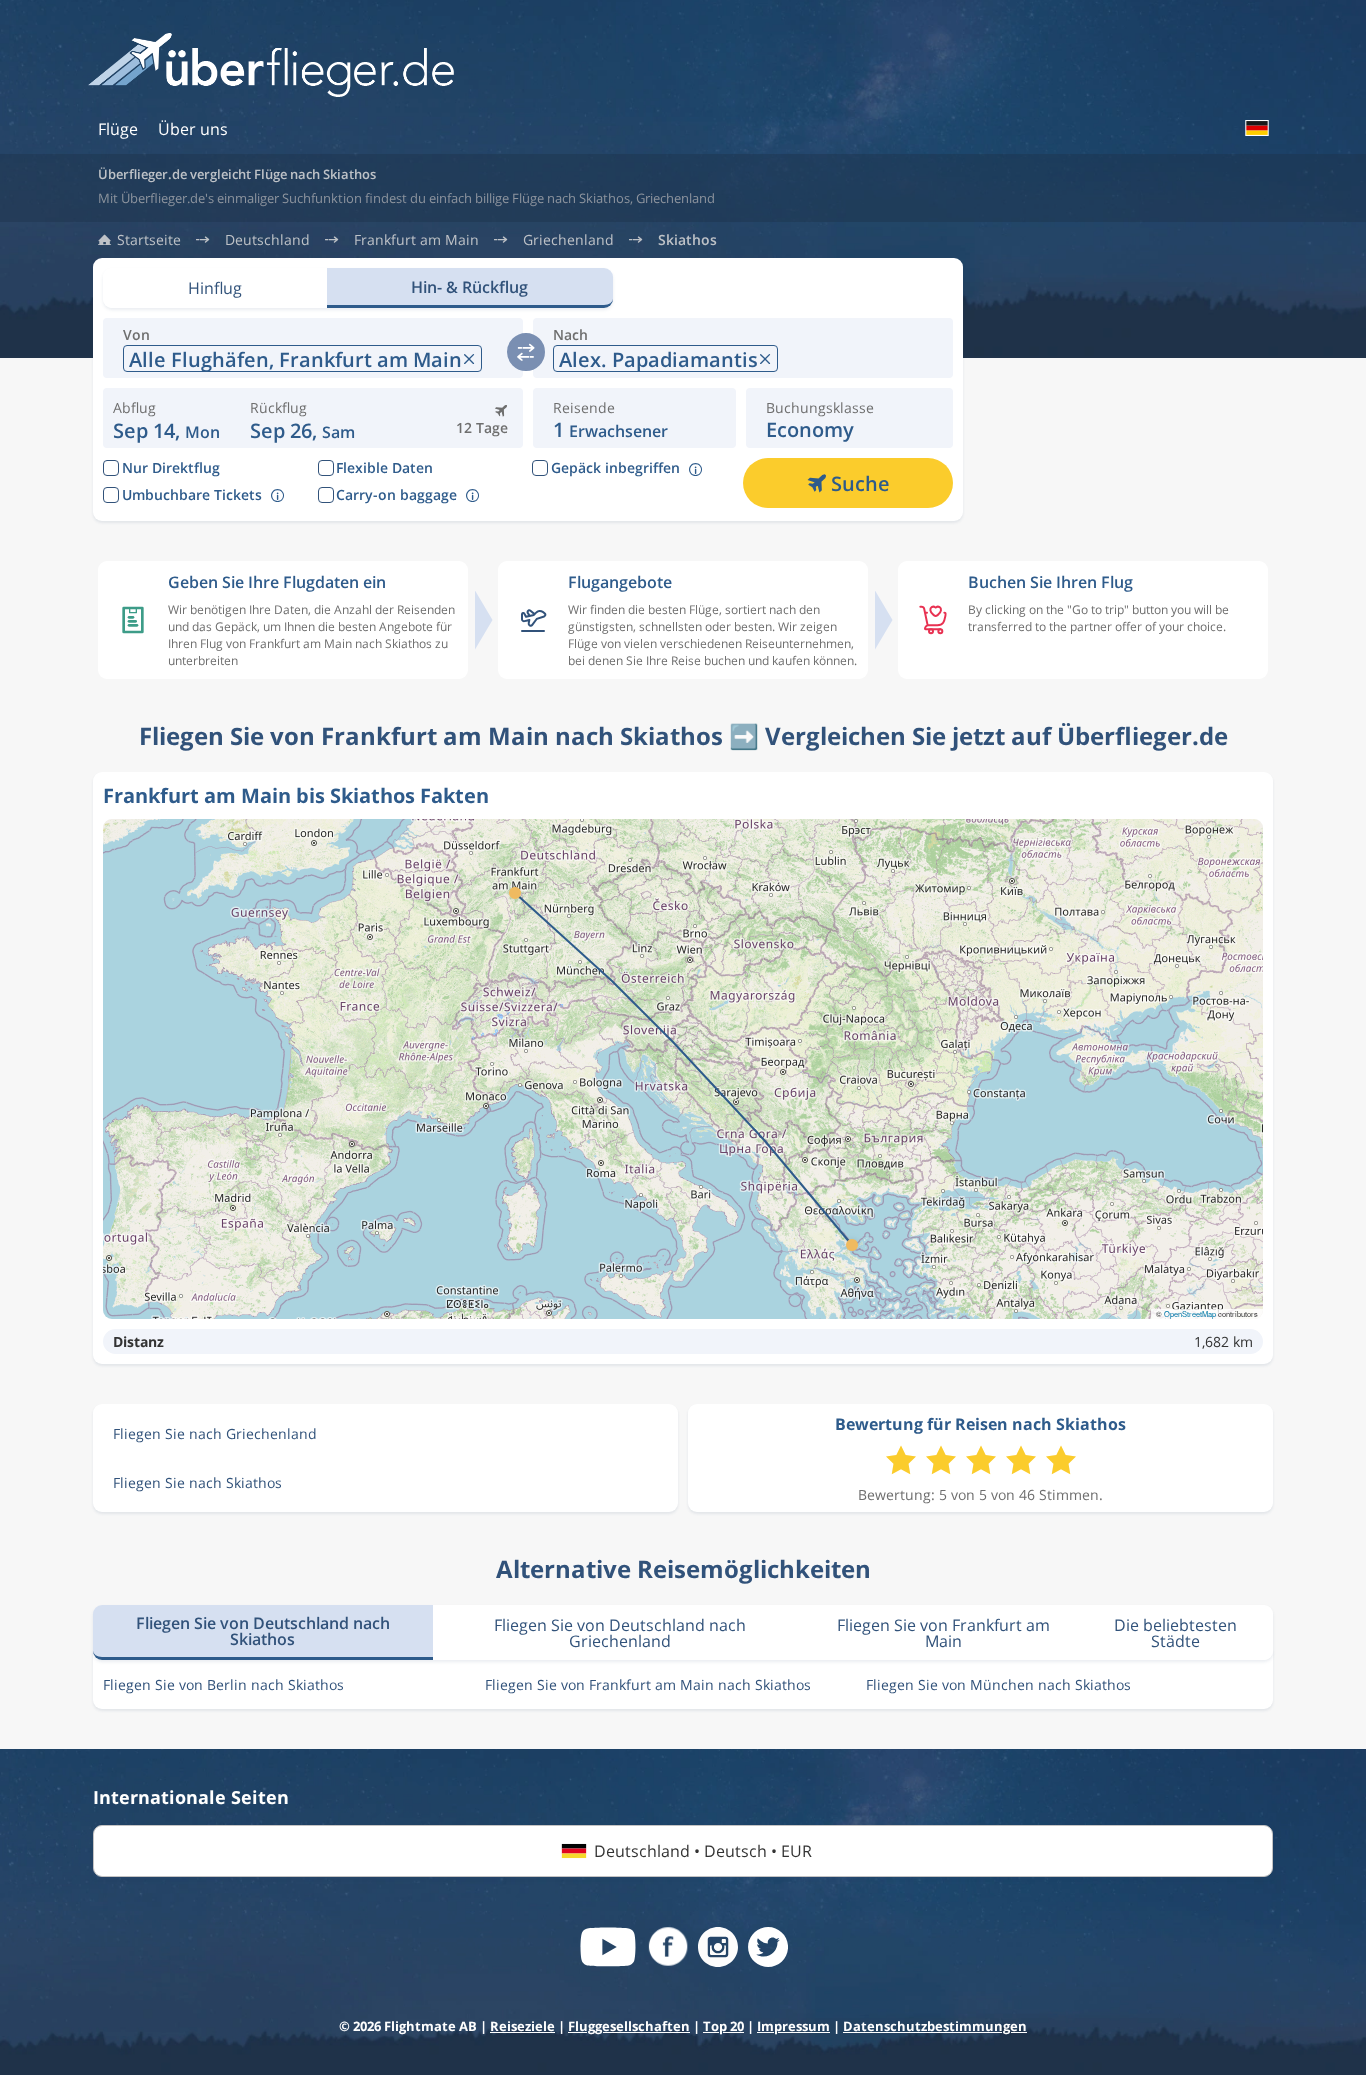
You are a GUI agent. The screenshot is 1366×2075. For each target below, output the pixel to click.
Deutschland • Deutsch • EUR (703, 1851)
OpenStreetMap (1190, 1313)
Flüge (118, 129)
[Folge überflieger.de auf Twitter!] (768, 1947)
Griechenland (568, 240)
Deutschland (267, 240)
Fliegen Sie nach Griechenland (215, 1433)
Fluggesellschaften (629, 2026)
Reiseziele (522, 2026)
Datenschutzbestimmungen (935, 2026)
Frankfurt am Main (416, 240)
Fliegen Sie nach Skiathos (197, 1482)
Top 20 (723, 2026)
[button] (302, 418)
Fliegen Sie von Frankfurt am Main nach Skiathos (648, 1684)
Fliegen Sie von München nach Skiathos (998, 1684)
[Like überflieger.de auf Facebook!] (668, 1947)
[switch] (526, 352)
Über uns (193, 129)
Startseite (149, 240)
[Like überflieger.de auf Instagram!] (718, 1947)
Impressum (793, 2026)
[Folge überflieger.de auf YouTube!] (608, 1947)
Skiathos (687, 240)
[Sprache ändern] (1256, 128)
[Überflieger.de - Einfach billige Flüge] (271, 66)
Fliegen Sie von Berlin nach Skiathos (223, 1684)
